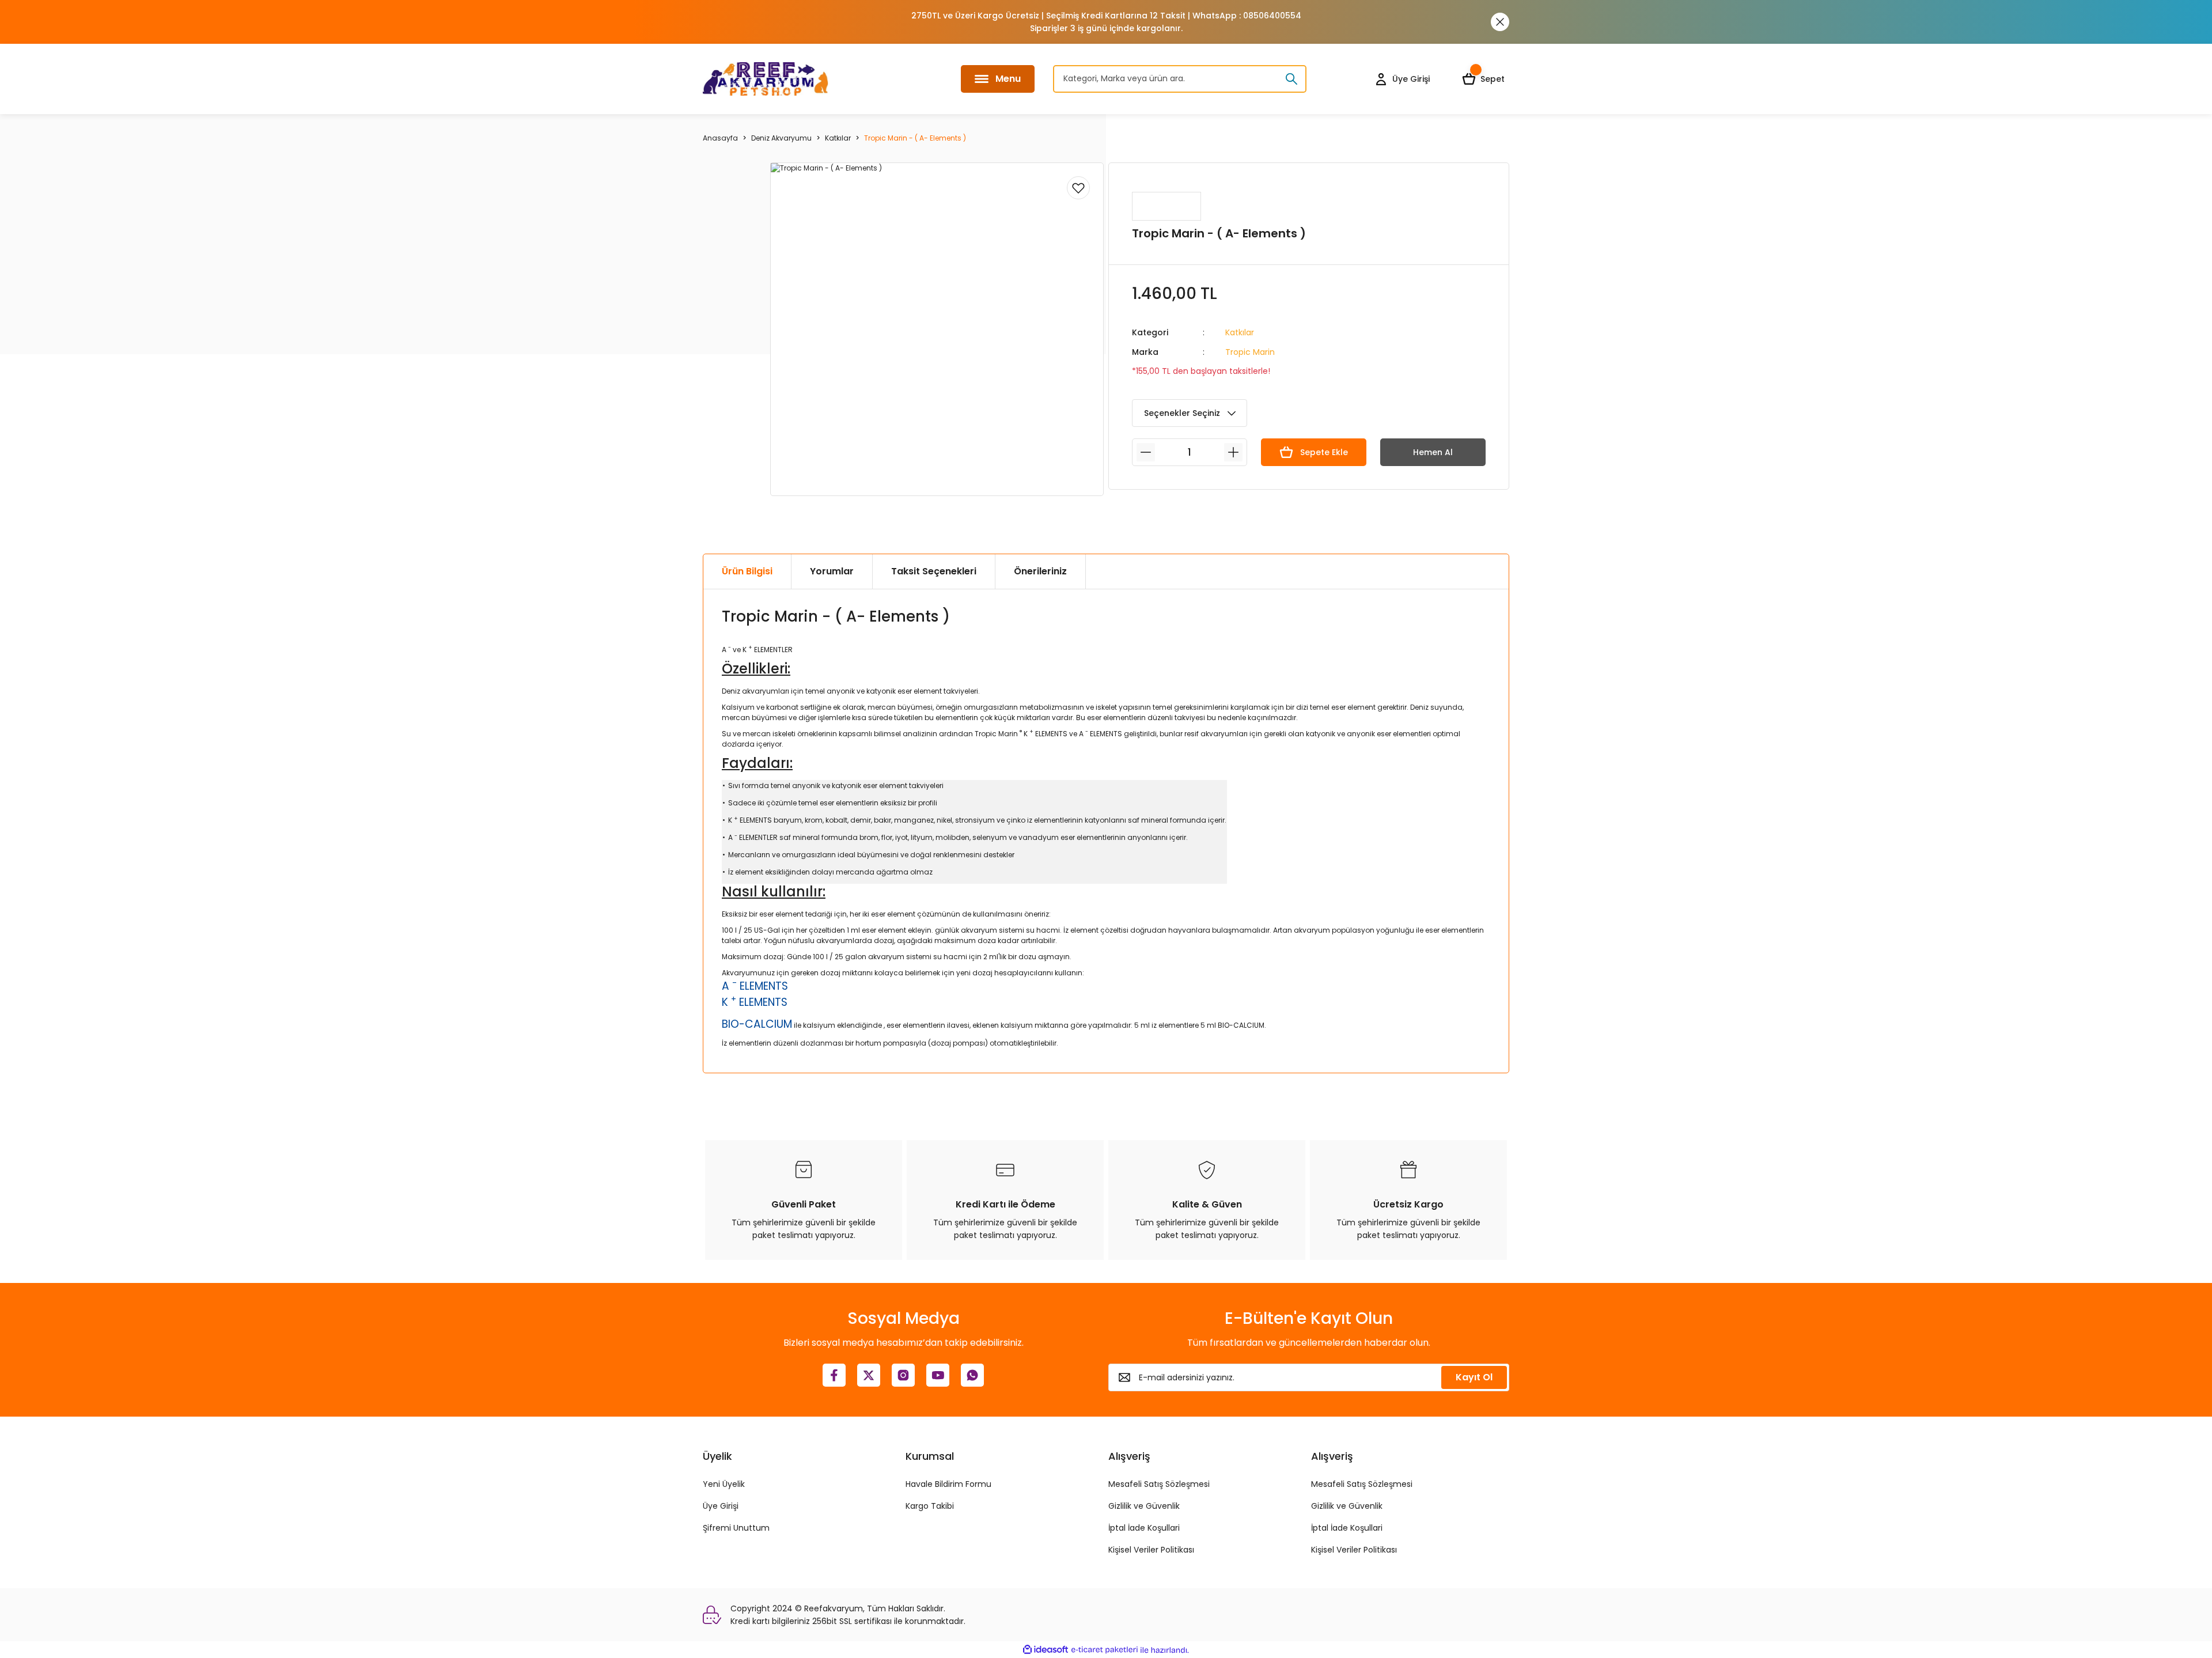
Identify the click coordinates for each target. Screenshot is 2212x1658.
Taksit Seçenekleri (934, 571)
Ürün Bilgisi (747, 571)
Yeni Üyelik (724, 1484)
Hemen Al (1433, 452)
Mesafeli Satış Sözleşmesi (1159, 1484)
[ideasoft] (1046, 1650)
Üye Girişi (721, 1506)
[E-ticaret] (1105, 1650)
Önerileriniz (1040, 571)
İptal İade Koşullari (1144, 1528)
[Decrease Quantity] (1146, 452)
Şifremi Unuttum (736, 1528)
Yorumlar (832, 571)
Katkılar (1240, 332)
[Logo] (766, 79)
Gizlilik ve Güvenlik (1144, 1506)
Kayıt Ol (1474, 1377)
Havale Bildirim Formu (948, 1484)
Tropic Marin (1250, 352)
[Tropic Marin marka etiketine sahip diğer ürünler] (1166, 206)
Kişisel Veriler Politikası (1151, 1550)
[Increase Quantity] (1233, 452)
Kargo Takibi (930, 1506)
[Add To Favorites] (1078, 188)
